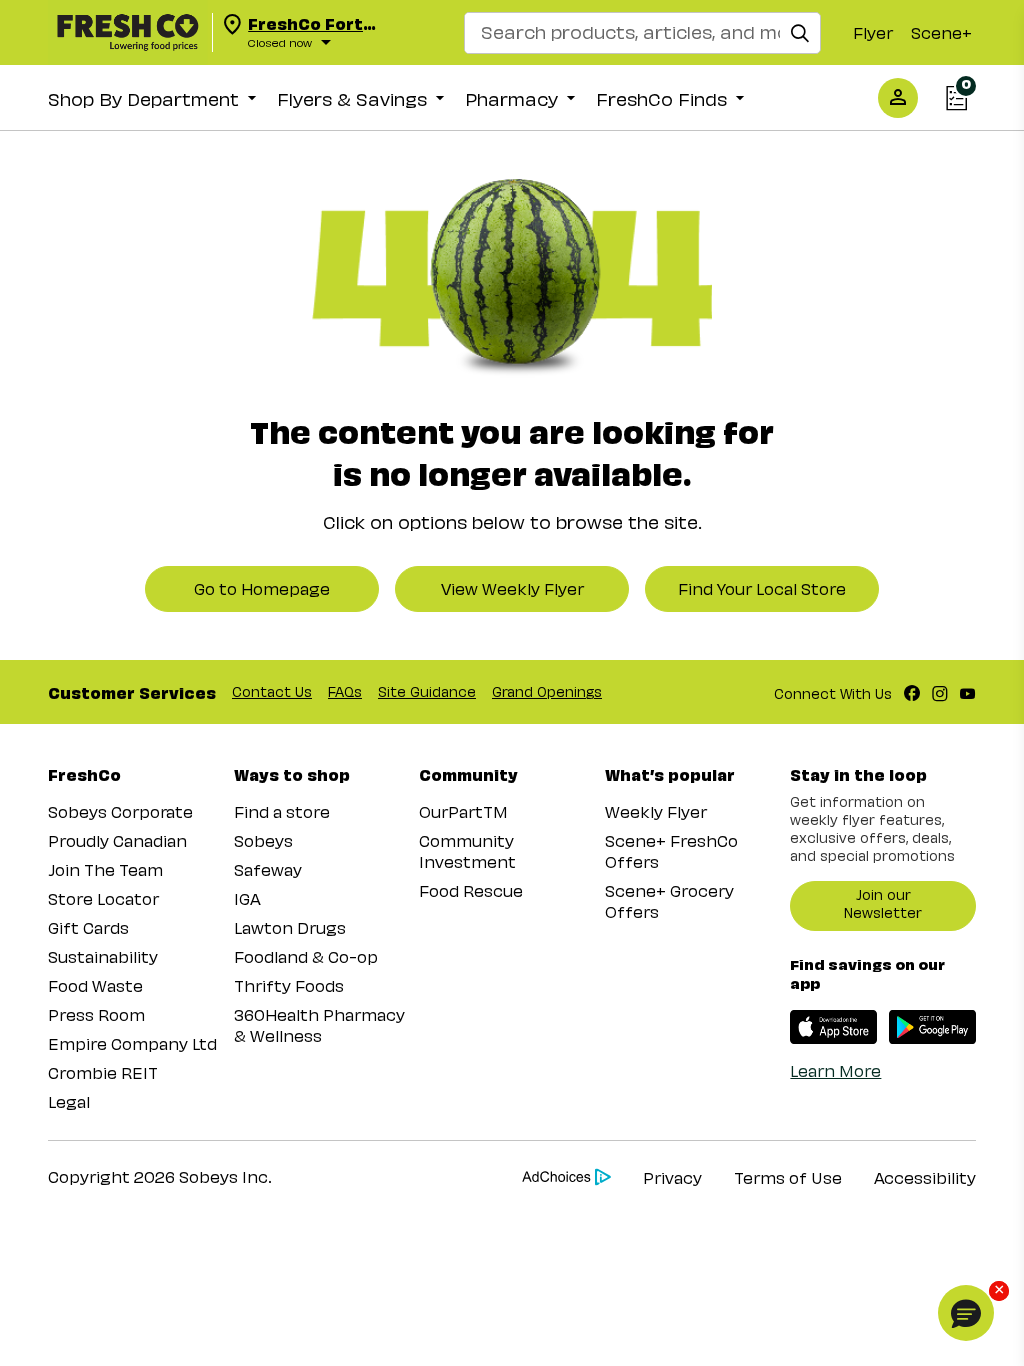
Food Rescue (471, 890)
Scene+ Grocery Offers (669, 901)
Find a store (282, 811)
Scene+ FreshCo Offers (671, 851)
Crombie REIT (103, 1072)
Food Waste (95, 985)
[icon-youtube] (968, 692)
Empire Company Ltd (132, 1043)
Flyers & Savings (352, 98)
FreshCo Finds (661, 98)
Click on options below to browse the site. (512, 521)
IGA (247, 898)
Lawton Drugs (290, 927)
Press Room (96, 1014)
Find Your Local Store (762, 588)
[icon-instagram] (940, 692)
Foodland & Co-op (306, 956)
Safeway (268, 869)
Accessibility (925, 1177)
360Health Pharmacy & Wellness (319, 1025)
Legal (69, 1101)
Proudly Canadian (117, 840)
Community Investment (467, 851)
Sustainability (103, 956)
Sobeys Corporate (120, 811)
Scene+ (941, 32)
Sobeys (263, 840)
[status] (350, 43)
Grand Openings (547, 691)
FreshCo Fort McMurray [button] (305, 23)
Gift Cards (88, 927)
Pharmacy (511, 98)
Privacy (672, 1177)
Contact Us (272, 691)
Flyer (873, 32)
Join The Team (105, 869)
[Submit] (800, 31)
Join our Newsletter (883, 903)
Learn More (835, 1070)
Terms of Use (788, 1177)
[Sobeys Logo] (128, 32)
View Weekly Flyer (512, 588)
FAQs (345, 691)
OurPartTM (463, 811)
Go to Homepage (262, 588)
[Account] (898, 97)
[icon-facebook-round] (912, 692)
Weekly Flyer (656, 811)
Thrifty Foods (289, 985)
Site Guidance (427, 691)
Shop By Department (143, 98)
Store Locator (103, 898)
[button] (966, 1313)
